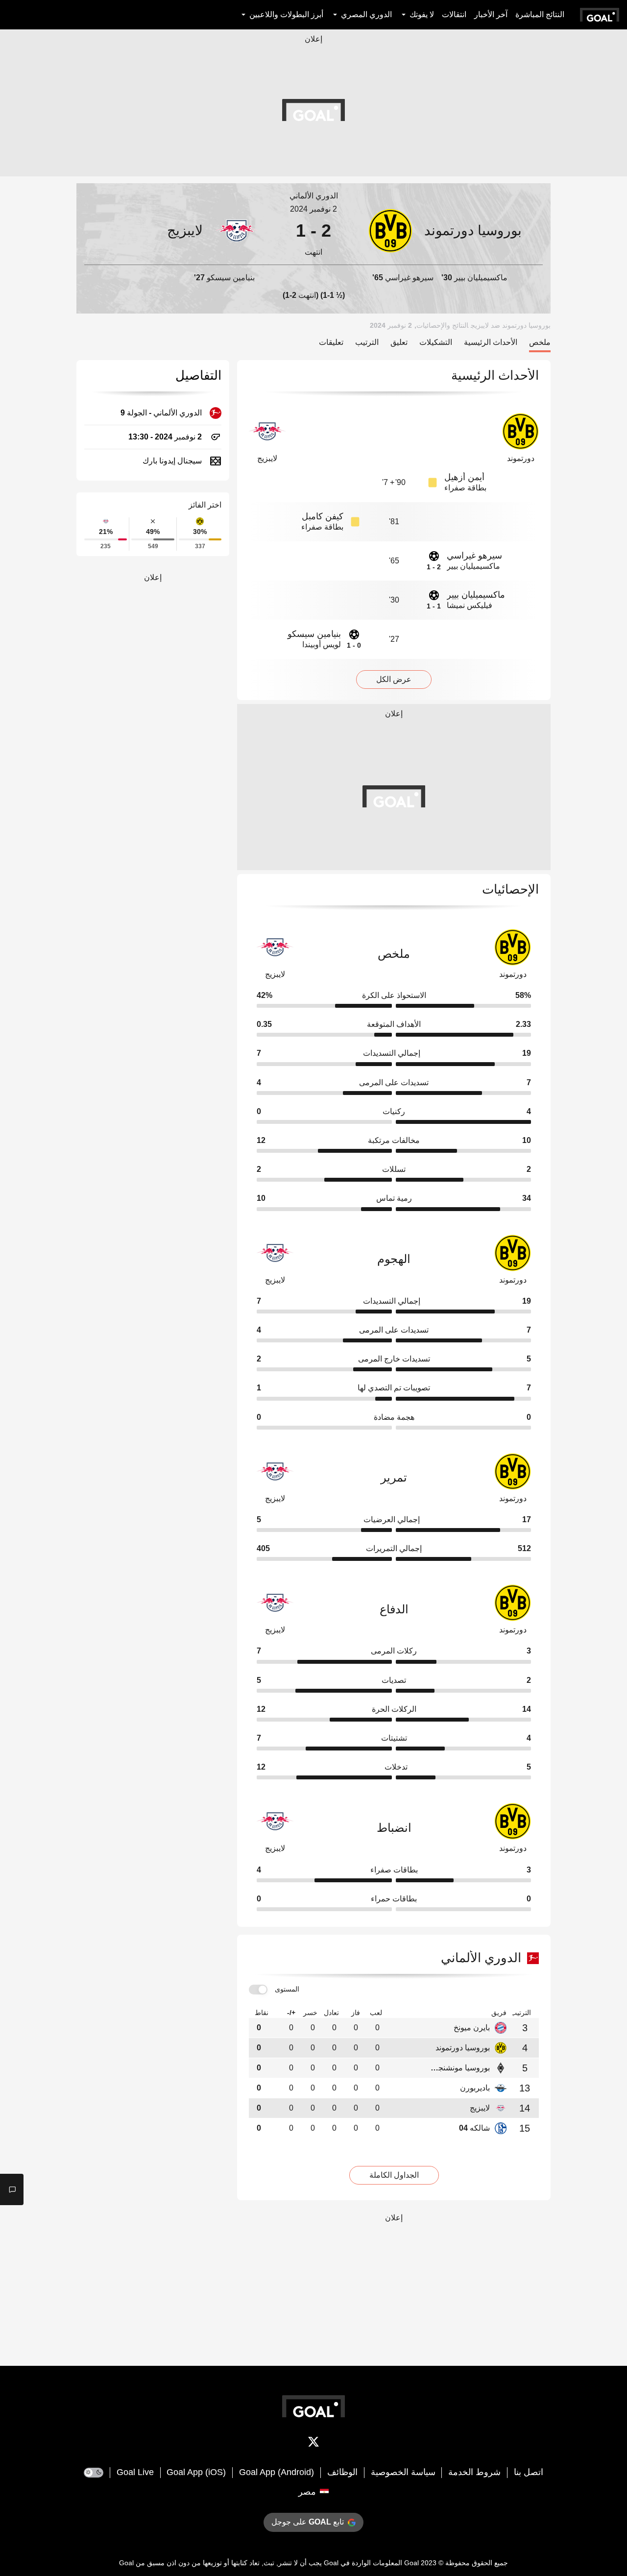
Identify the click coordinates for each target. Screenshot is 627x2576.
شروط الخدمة (474, 2472)
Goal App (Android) (277, 2472)
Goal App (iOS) (196, 2472)
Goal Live (135, 2472)
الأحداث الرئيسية (491, 342)
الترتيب (367, 342)
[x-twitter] (313, 2444)
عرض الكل (394, 679)
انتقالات (454, 14)
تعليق (399, 342)
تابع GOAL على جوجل (308, 2522)
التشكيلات (436, 342)
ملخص (540, 342)
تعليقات (331, 342)
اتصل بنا (529, 2472)
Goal (411, 2563)
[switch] (258, 1990)
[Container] (456, 231)
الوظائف (342, 2472)
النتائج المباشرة (540, 14)
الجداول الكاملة (394, 2175)
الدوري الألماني (314, 196)
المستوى (287, 1989)
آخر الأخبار (491, 14)
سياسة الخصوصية (403, 2472)
